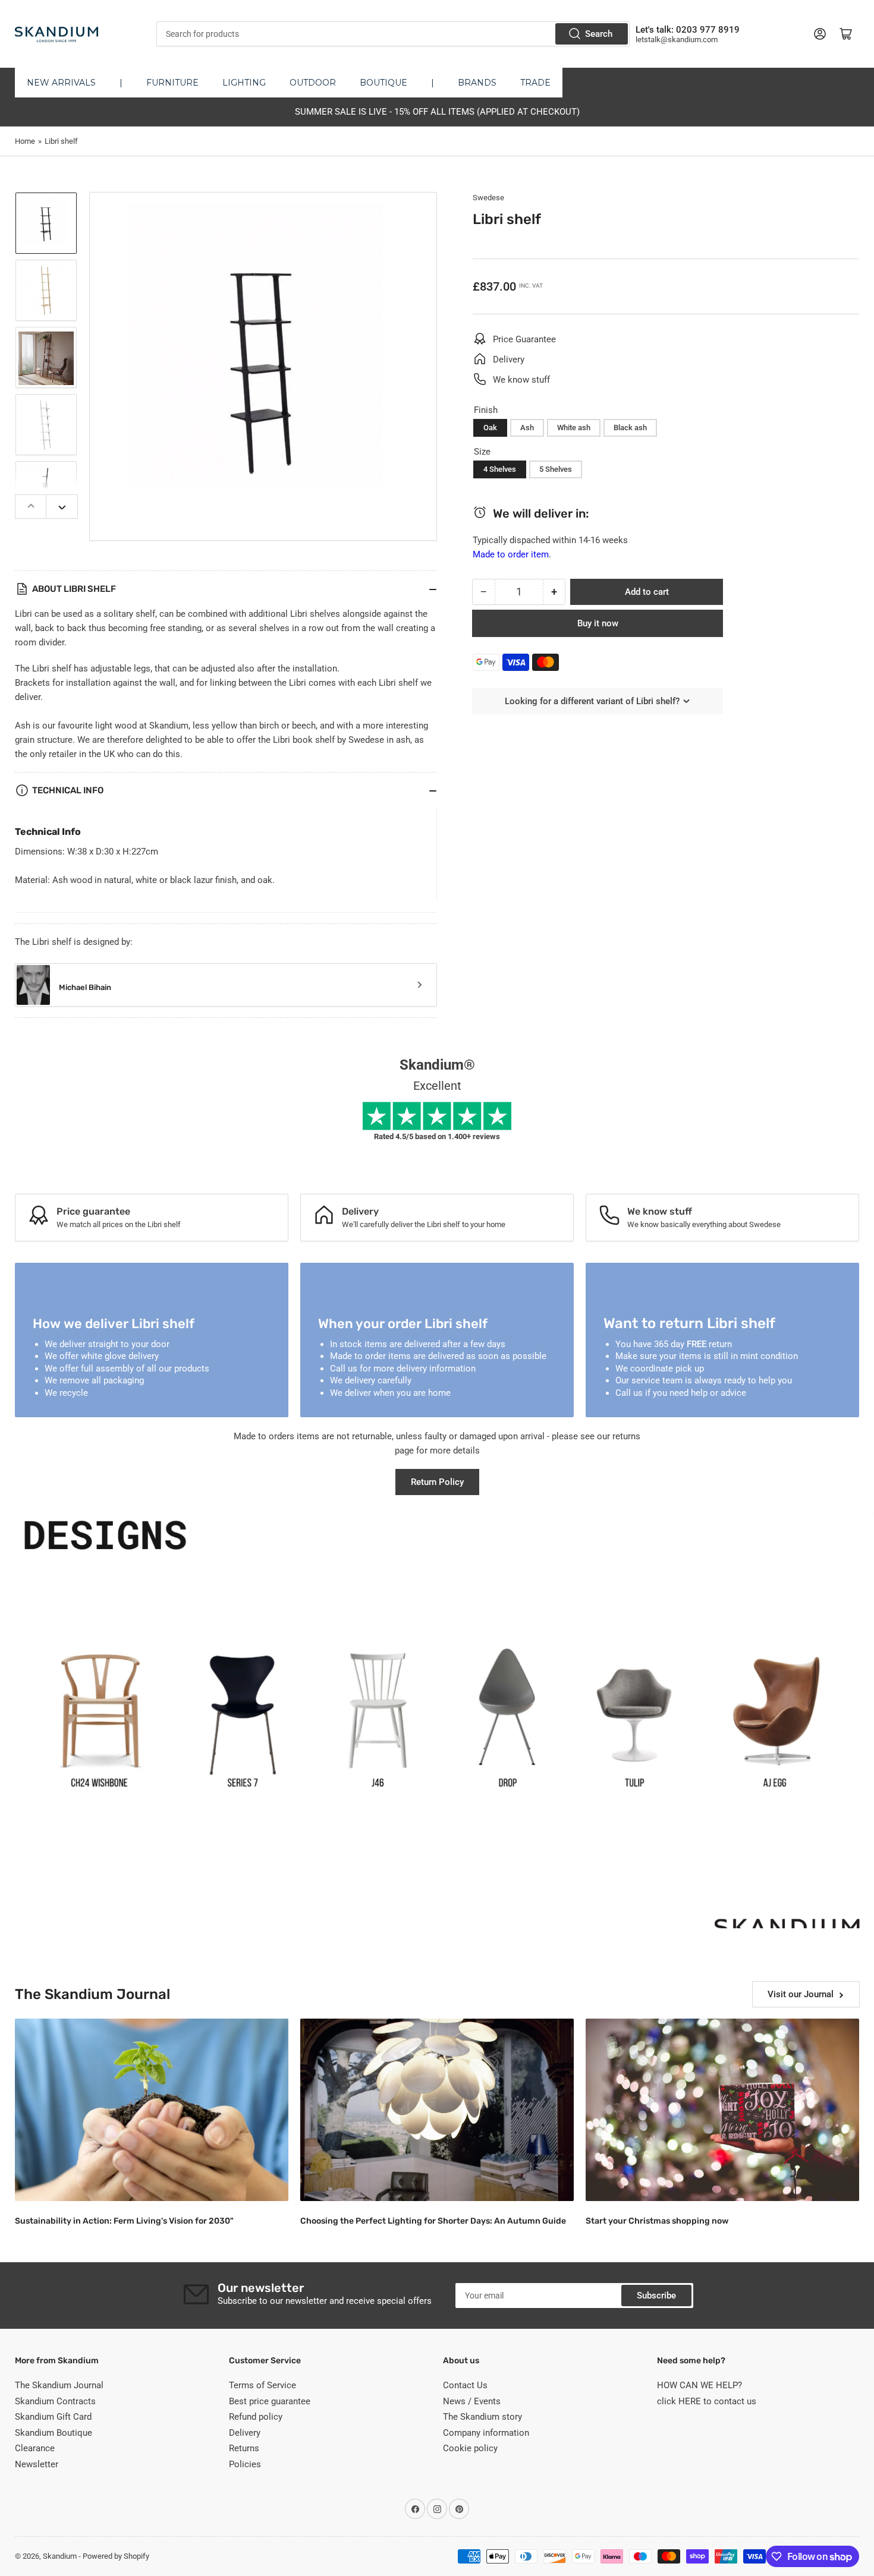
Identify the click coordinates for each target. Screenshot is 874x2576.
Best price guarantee (270, 2401)
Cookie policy (470, 2448)
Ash (527, 428)
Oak (490, 428)
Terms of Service (262, 2385)
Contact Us (465, 2385)
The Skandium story (482, 2417)
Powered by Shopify (116, 2556)
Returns (244, 2448)
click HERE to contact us (707, 2401)
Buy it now (598, 623)
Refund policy (256, 2417)
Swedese (488, 198)
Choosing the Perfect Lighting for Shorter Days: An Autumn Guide (433, 2221)
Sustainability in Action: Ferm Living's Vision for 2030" (124, 2221)
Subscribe (656, 2296)
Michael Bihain (85, 987)
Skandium (60, 2556)
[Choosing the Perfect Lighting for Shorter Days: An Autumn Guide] (437, 2110)
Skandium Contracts (55, 2401)
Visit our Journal (801, 1994)
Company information (486, 2433)
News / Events (472, 2401)
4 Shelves (500, 469)
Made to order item (511, 554)
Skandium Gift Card (53, 2417)
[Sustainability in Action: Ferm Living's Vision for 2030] (152, 2110)
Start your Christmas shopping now (657, 2221)
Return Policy (437, 1482)
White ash (574, 428)
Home (25, 141)
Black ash (630, 428)
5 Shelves (556, 469)
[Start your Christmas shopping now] (722, 2110)
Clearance (35, 2448)
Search (599, 34)
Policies (245, 2464)
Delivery (245, 2433)
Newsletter (37, 2464)
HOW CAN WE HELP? (699, 2385)
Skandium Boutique (54, 2433)
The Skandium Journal (59, 2385)
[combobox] (393, 34)
